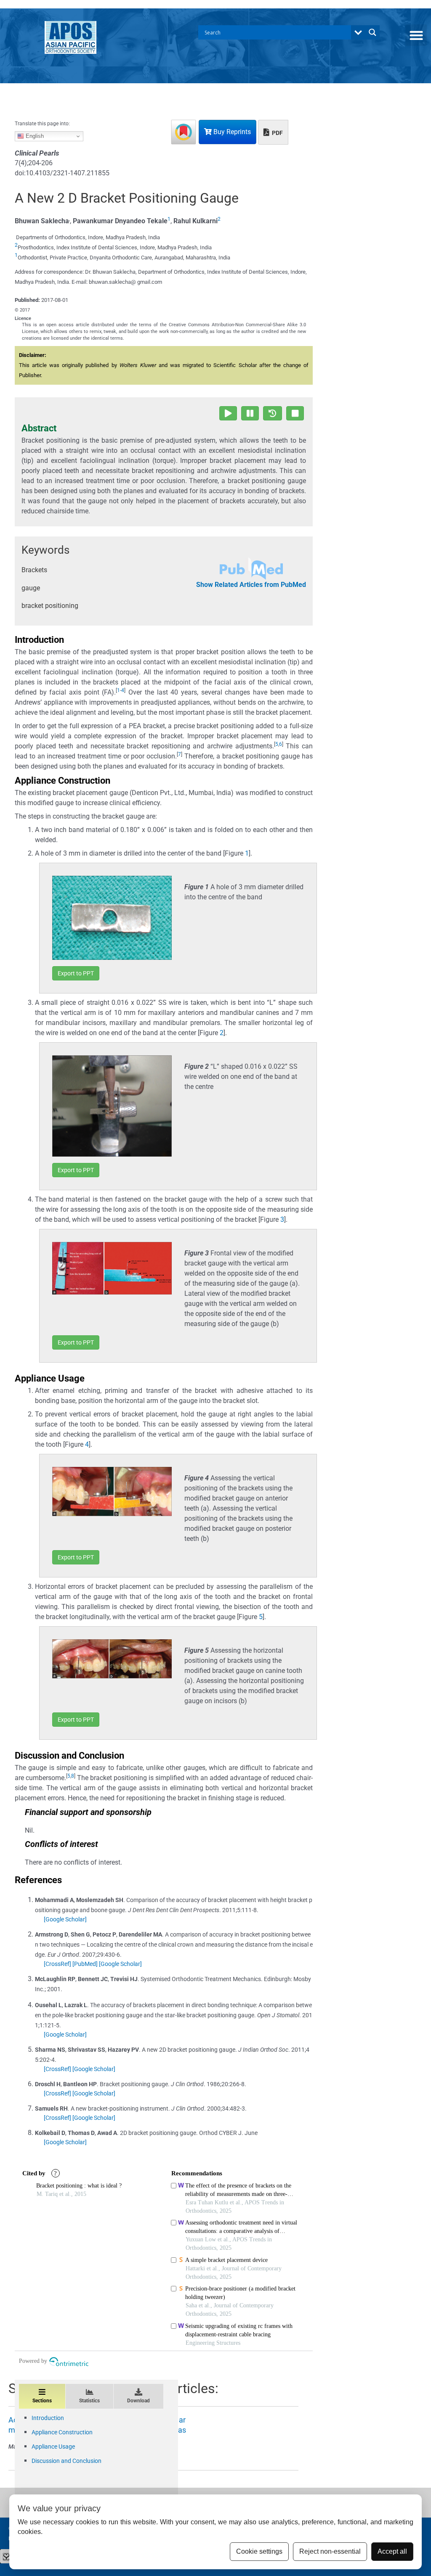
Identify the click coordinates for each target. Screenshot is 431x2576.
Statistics (89, 2401)
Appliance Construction (62, 2432)
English (34, 136)
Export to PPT (76, 973)
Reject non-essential (330, 2551)
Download (138, 2401)
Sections (42, 2401)
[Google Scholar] (65, 1919)
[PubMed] (85, 1964)
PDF (277, 133)
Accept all (392, 2551)
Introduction (48, 2418)
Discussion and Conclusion (67, 2461)
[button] (416, 35)
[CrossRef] (57, 1964)
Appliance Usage (53, 2447)
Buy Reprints (231, 132)
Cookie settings (259, 2551)
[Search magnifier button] (372, 32)
